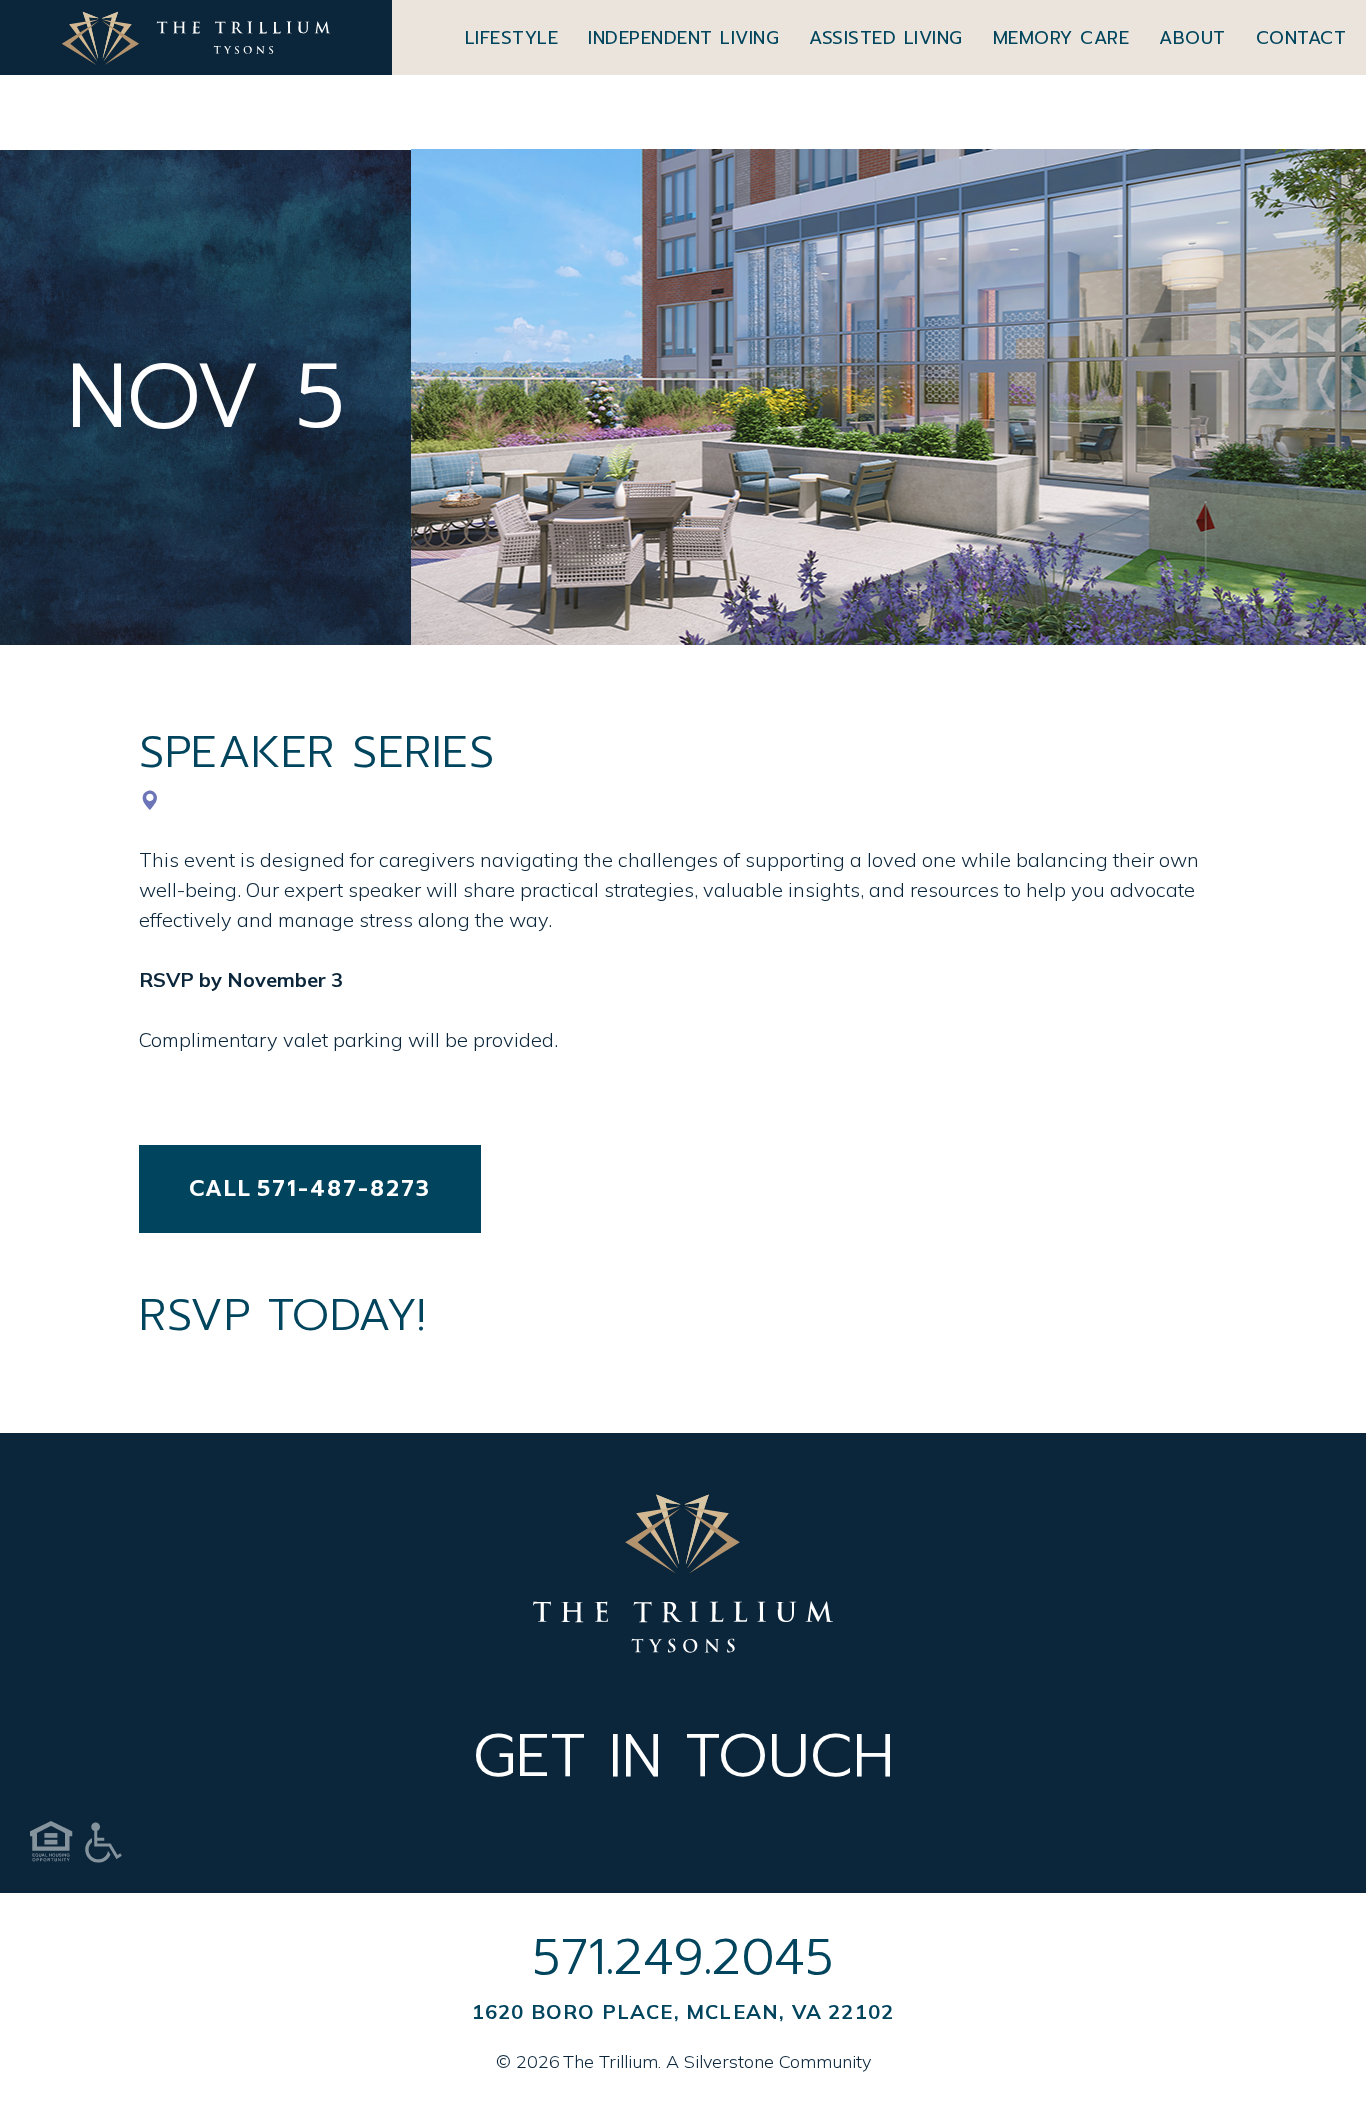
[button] (512, 38)
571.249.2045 (683, 1957)
